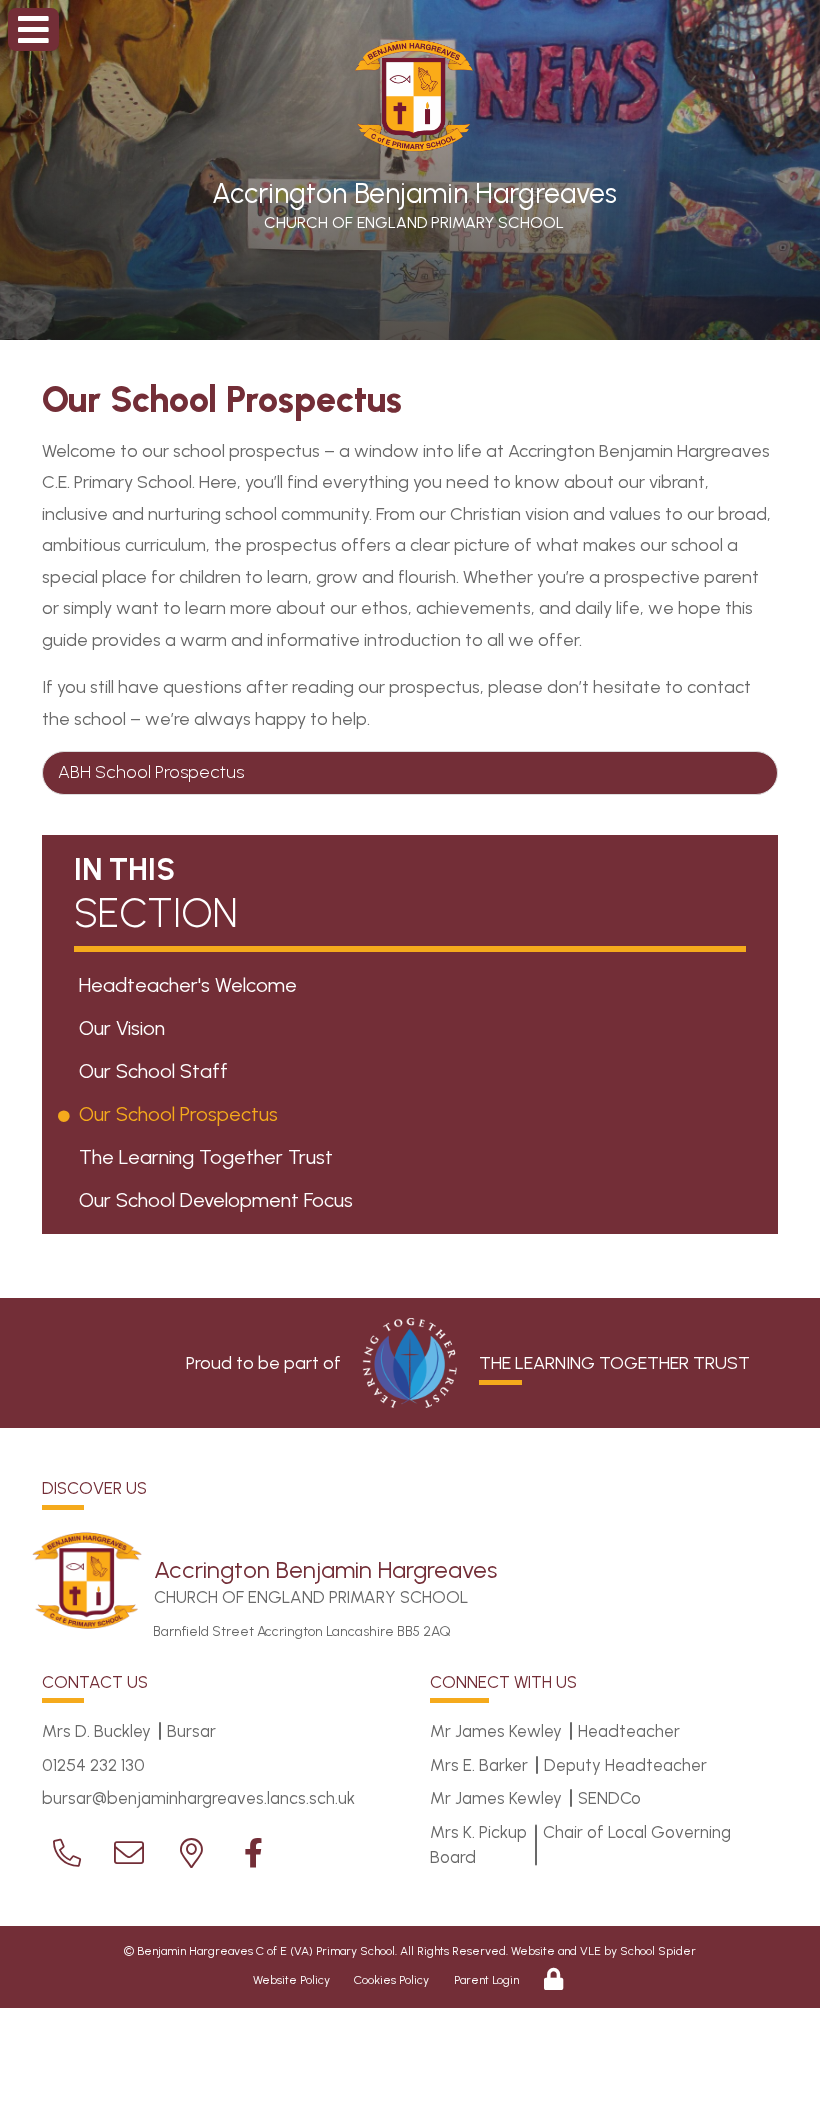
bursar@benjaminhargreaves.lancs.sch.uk (198, 1798)
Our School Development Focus (219, 1200)
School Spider (658, 1951)
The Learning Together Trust (209, 1157)
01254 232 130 (93, 1765)
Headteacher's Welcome (191, 985)
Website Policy (291, 1980)
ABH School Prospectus (151, 772)
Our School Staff (157, 1071)
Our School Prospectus (182, 1114)
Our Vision (125, 1028)
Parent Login (486, 1980)
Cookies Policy (391, 1980)
